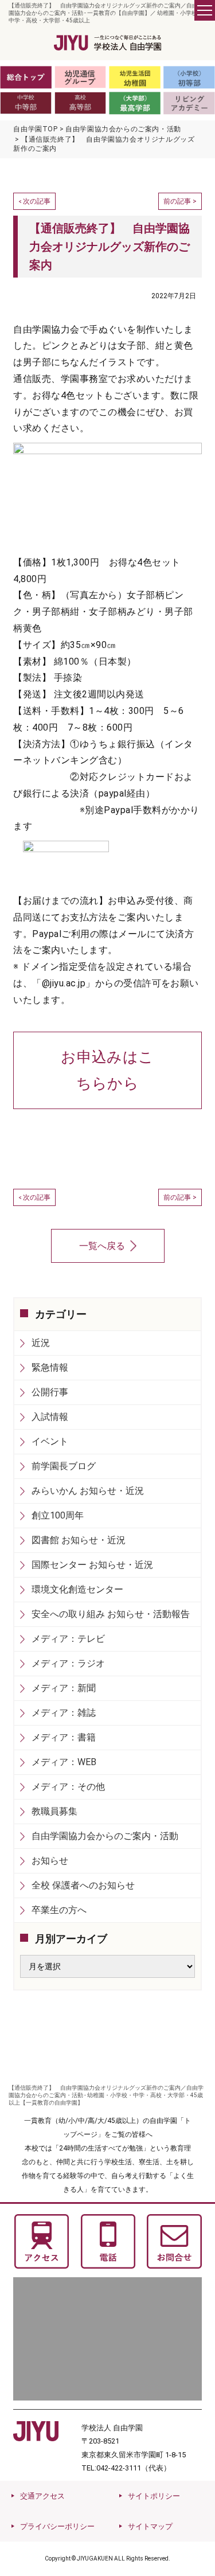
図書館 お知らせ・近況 (79, 1540)
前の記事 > (180, 201)
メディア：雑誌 (64, 1713)
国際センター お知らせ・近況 (92, 1565)
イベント (50, 1441)
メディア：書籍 (64, 1737)
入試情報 (50, 1417)
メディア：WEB (64, 1762)
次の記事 (37, 201)
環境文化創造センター (77, 1589)
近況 (41, 1343)
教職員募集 (54, 1811)
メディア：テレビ (68, 1639)
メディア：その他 (68, 1787)
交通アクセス (42, 2496)
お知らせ (50, 1861)
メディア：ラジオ (68, 1663)
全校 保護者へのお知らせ (83, 1885)
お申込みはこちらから (107, 1070)
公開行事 (50, 1392)
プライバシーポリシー (57, 2526)
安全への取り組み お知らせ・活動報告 (111, 1614)
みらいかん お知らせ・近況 (88, 1491)
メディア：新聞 (64, 1688)
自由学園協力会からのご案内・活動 (105, 1836)
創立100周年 (58, 1515)
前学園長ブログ (64, 1466)
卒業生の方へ (59, 1910)
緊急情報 (50, 1367)
